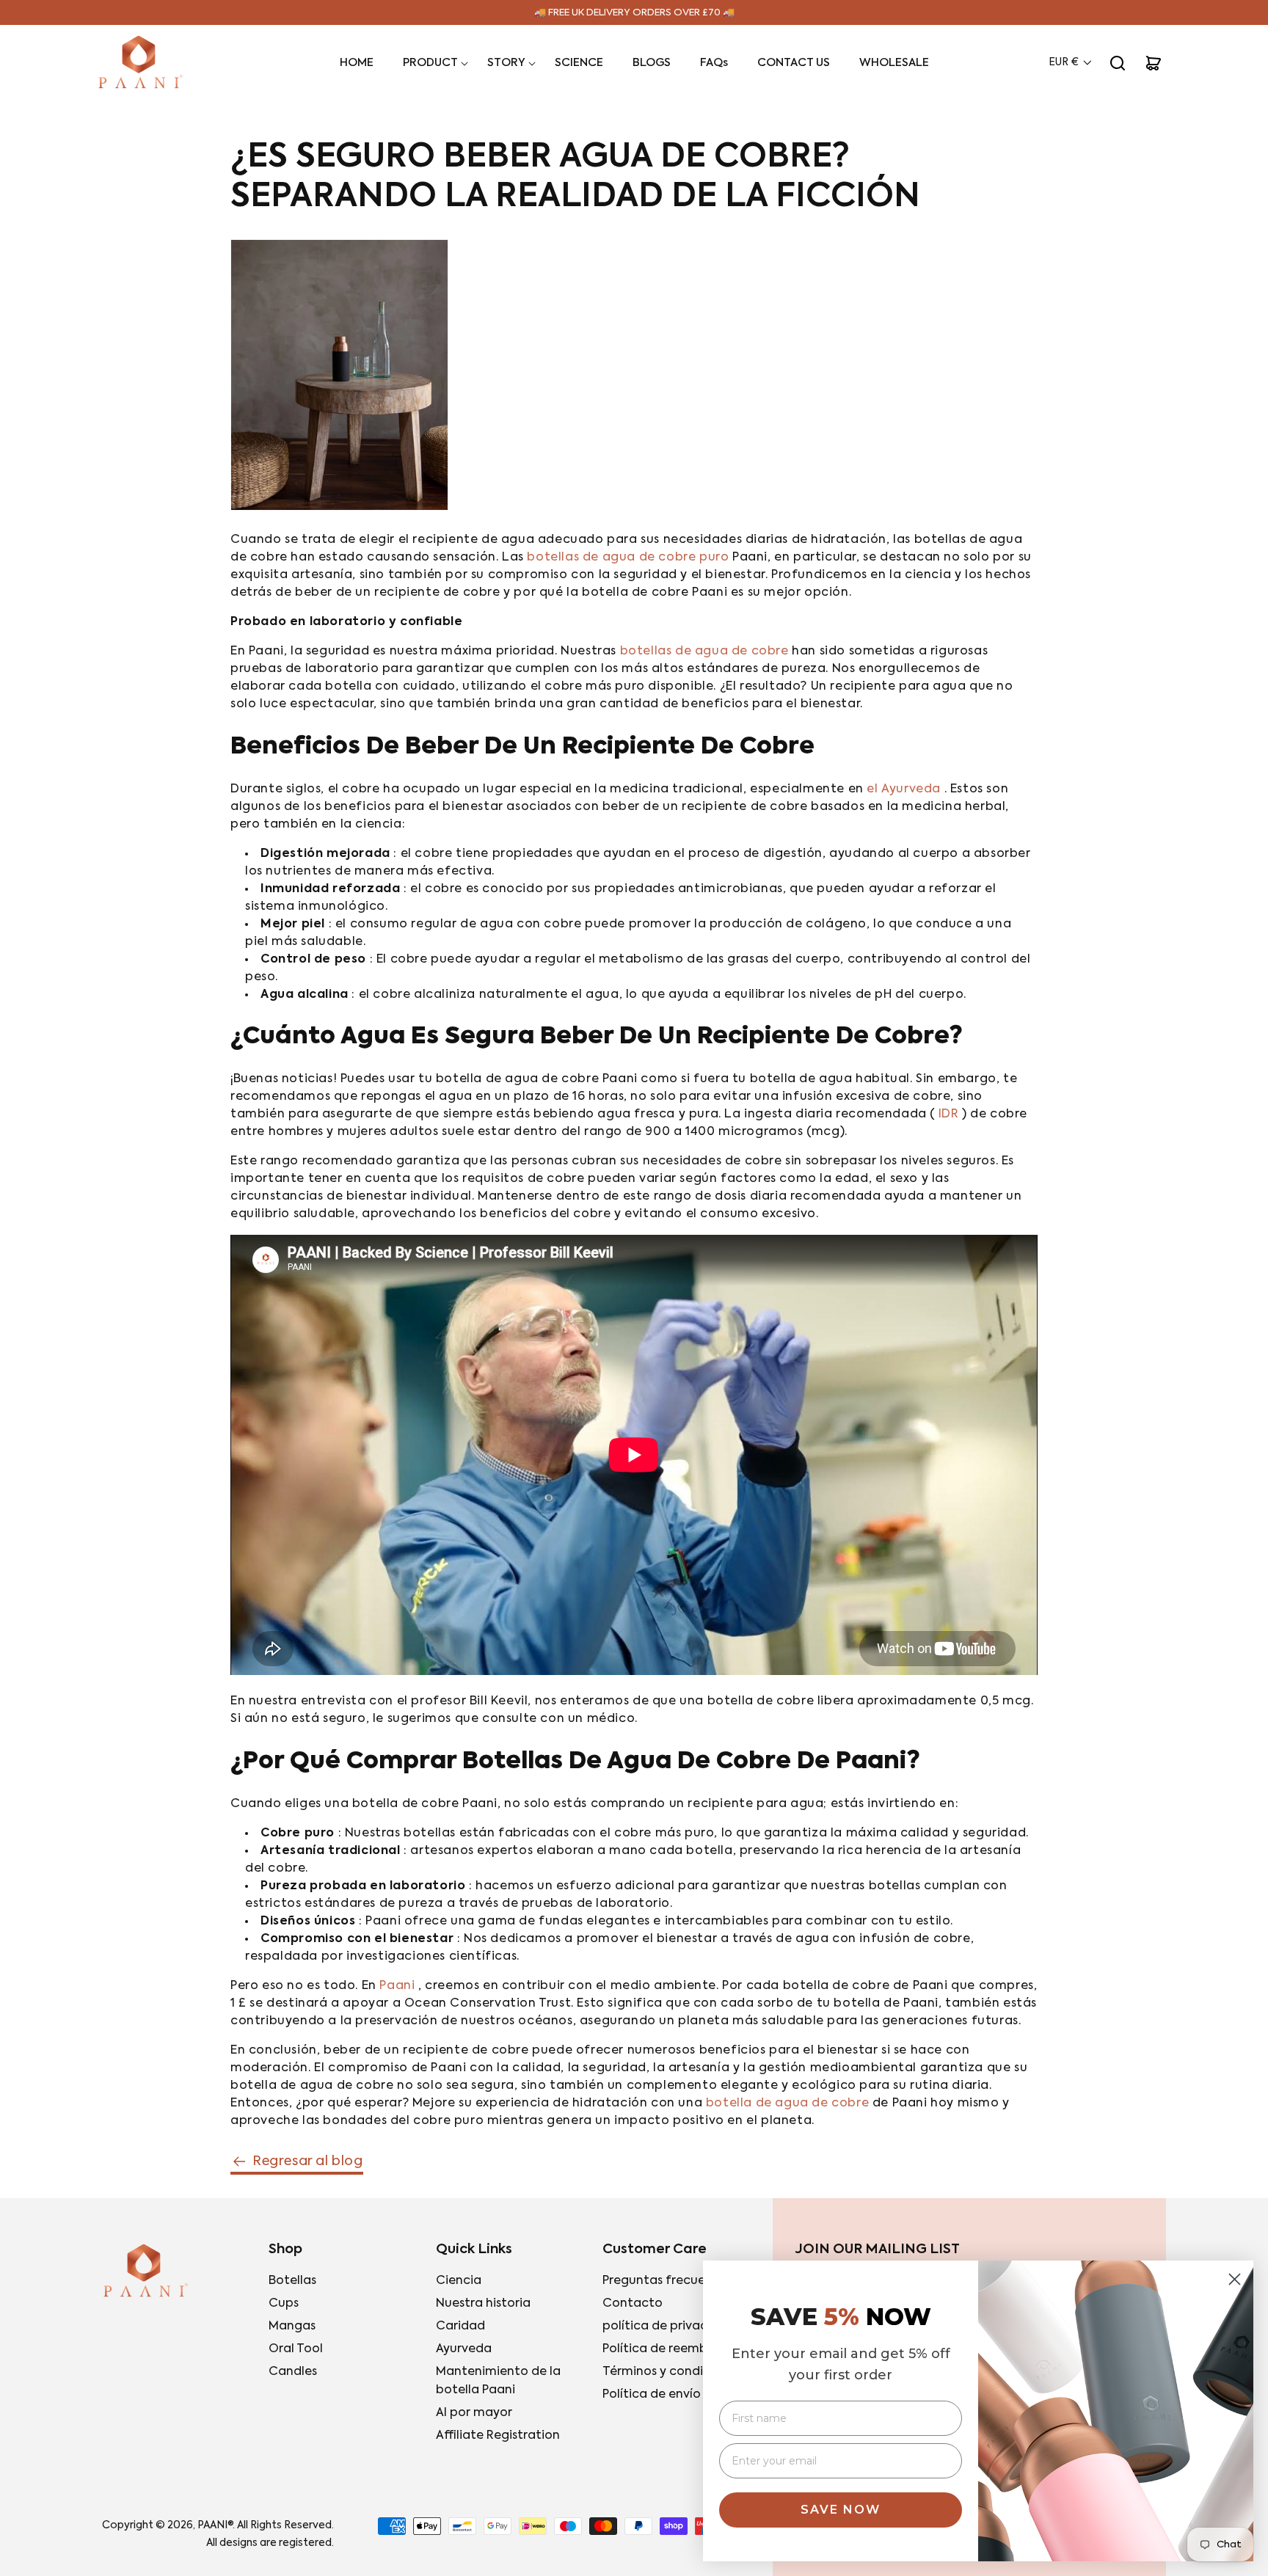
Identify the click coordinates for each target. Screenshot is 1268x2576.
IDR (949, 1114)
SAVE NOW (841, 2510)
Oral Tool (296, 2349)
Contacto (633, 2304)
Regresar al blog (308, 2161)
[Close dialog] (1235, 2279)
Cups (284, 2304)
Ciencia (459, 2281)
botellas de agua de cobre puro (628, 558)
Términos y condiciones (672, 2372)
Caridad (460, 2327)
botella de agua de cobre (787, 2104)
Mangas (292, 2327)
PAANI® (215, 2525)
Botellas (292, 2281)
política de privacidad (668, 2327)
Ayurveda (464, 2349)
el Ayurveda (904, 789)
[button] (430, 63)
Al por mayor (474, 2413)
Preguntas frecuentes (667, 2281)
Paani (397, 1986)
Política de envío (652, 2395)
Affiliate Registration (498, 2436)
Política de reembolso (667, 2349)
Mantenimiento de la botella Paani (498, 2381)
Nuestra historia (483, 2304)
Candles (293, 2372)
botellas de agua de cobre (704, 652)
